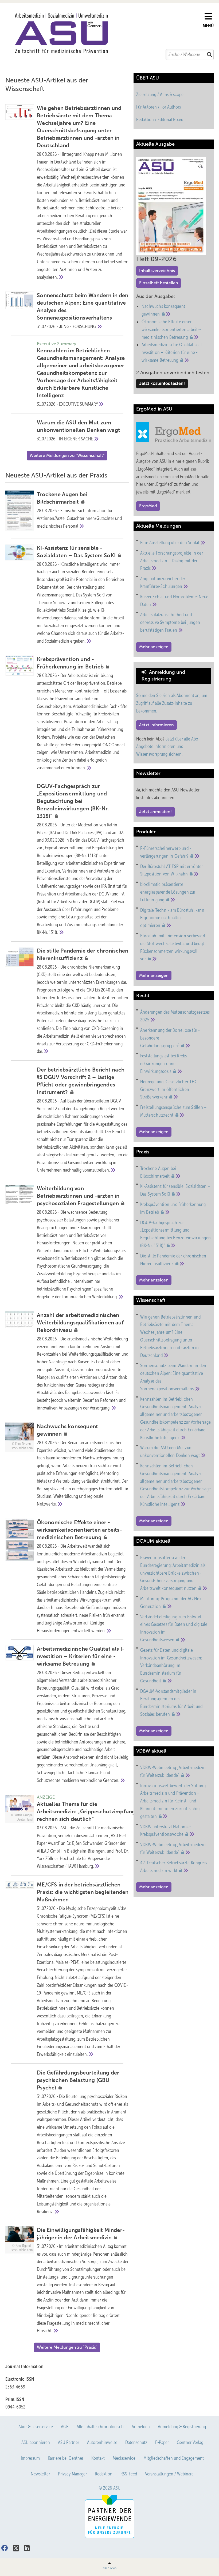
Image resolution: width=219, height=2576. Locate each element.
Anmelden (141, 2427)
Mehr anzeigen (154, 647)
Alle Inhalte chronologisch (100, 2427)
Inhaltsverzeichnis (157, 271)
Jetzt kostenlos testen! (162, 383)
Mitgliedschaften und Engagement (174, 2458)
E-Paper (162, 2442)
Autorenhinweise (102, 2442)
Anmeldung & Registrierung (182, 2427)
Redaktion (104, 2474)
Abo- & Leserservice (36, 2427)
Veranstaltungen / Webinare (169, 2474)
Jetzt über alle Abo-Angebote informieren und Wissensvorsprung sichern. (168, 747)
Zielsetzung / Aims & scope (160, 94)
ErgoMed (148, 506)
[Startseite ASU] (107, 33)
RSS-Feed (129, 2474)
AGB (65, 2427)
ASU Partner (69, 2442)
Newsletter (40, 2474)
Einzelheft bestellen (159, 283)
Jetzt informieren (157, 725)
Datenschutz (136, 2442)
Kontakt (98, 2458)
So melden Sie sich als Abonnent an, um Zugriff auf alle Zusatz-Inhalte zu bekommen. (172, 703)
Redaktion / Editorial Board (160, 120)
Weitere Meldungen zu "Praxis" (67, 2347)
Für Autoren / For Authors (159, 107)
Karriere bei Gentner (66, 2458)
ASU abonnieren (36, 2442)
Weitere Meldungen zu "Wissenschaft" (67, 455)
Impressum (30, 2458)
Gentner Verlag (190, 2442)
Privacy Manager (72, 2474)
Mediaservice (124, 2458)
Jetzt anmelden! (155, 812)
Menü (208, 26)
